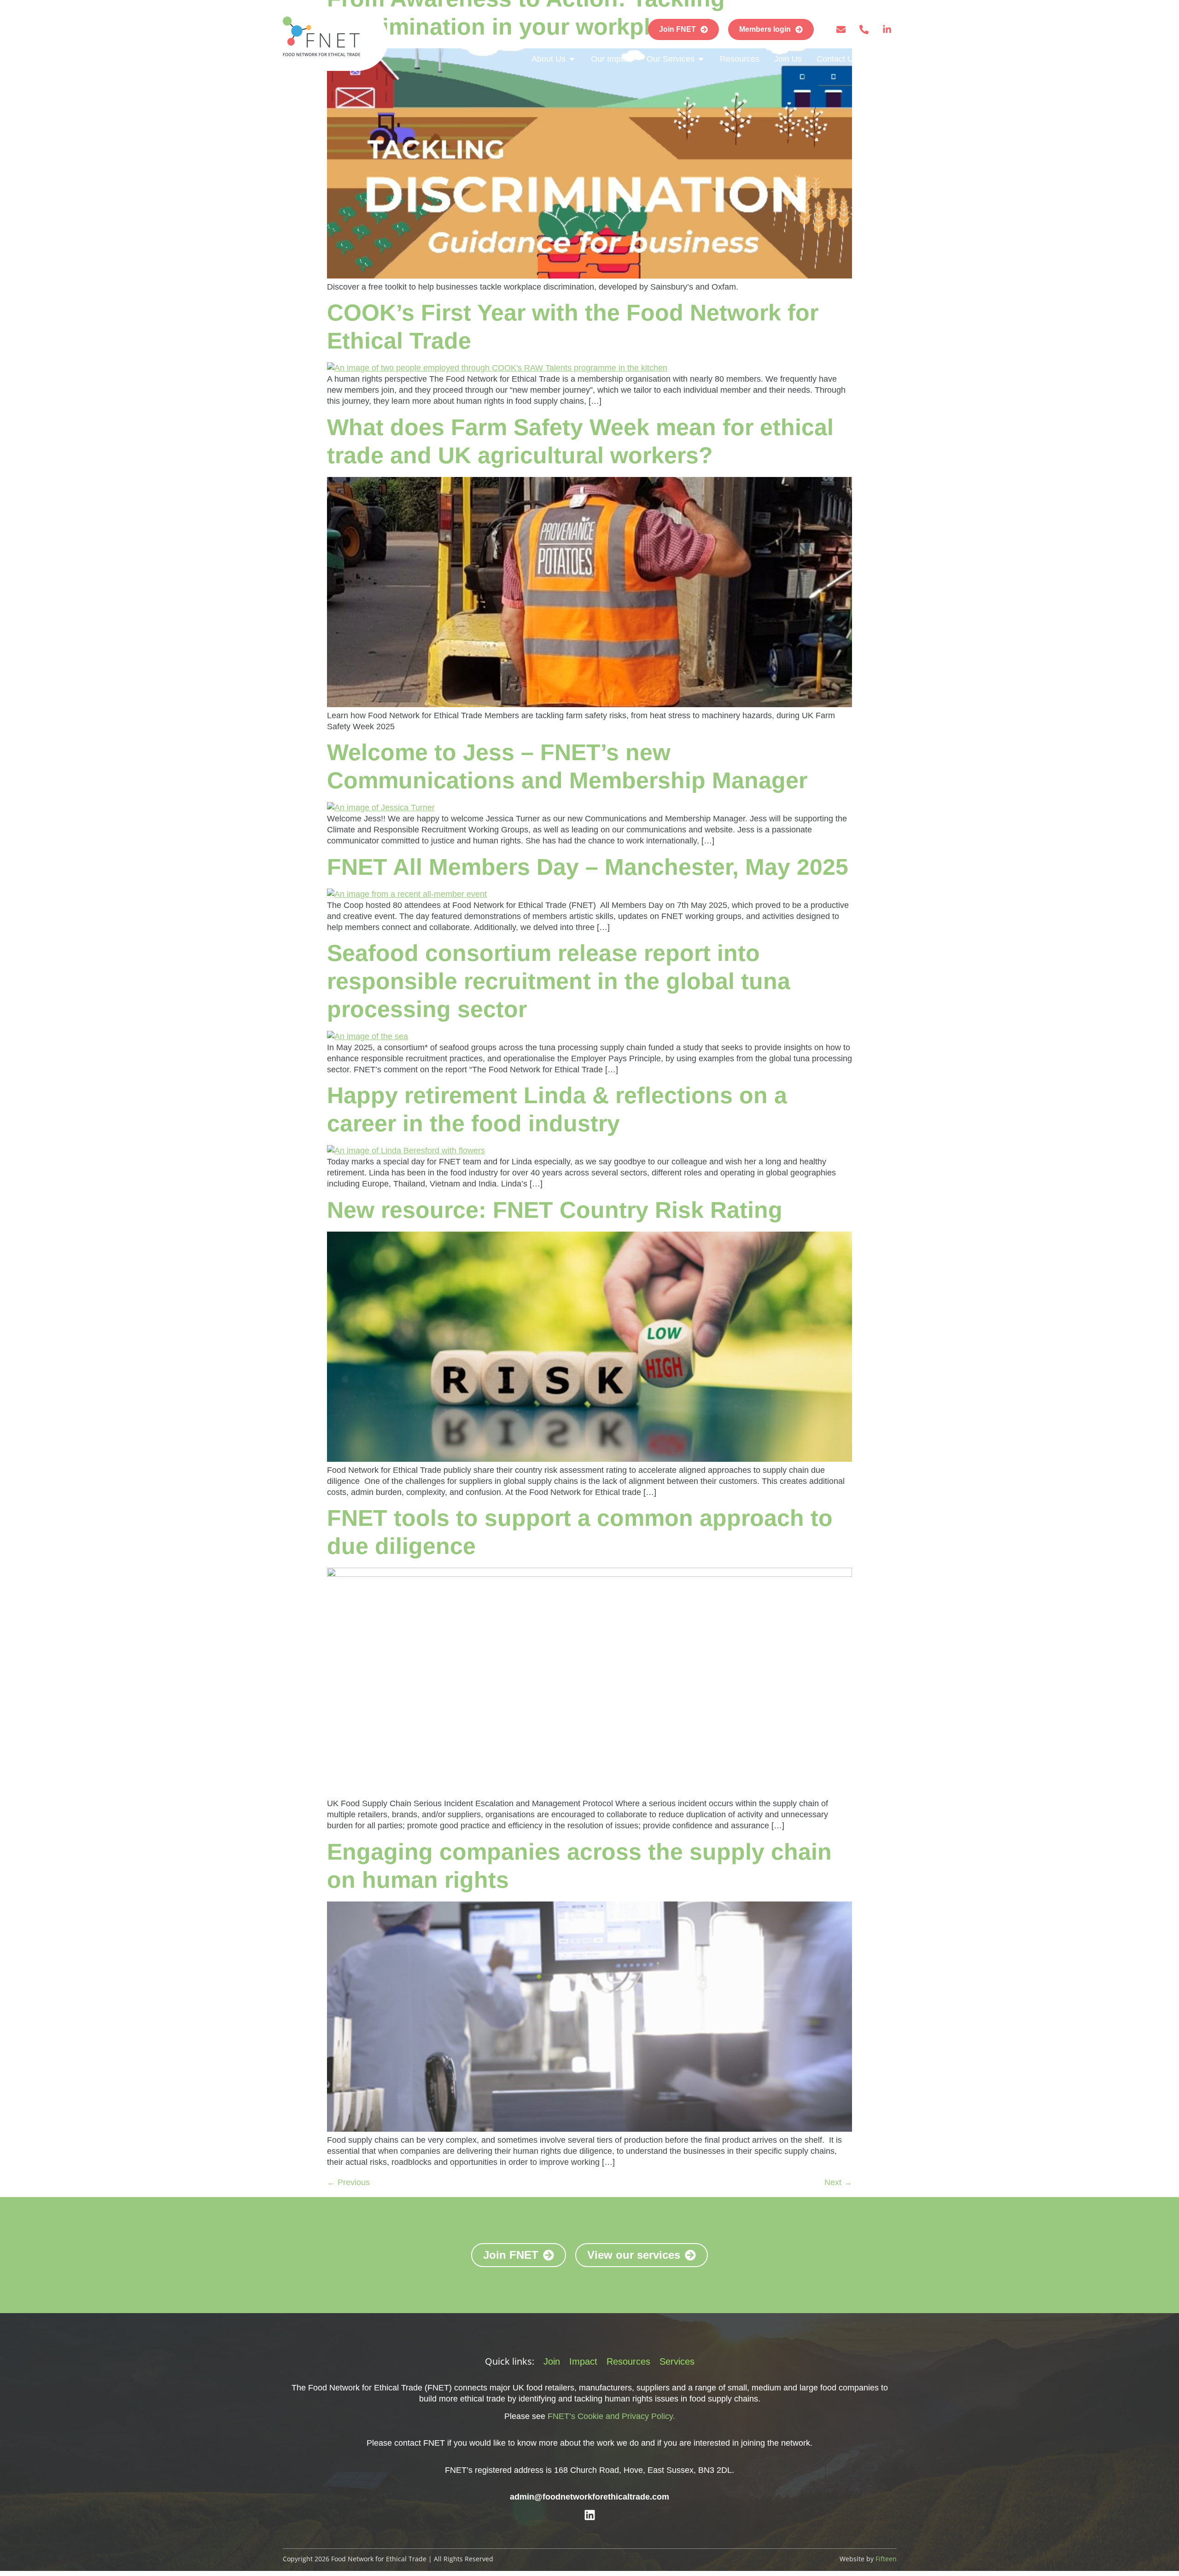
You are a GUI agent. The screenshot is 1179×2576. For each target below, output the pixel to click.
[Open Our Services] (701, 59)
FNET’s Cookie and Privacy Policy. (611, 2416)
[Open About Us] (572, 59)
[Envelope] (841, 29)
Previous (348, 2182)
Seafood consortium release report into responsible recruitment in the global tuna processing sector (559, 981)
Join (552, 2361)
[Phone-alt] (864, 29)
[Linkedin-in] (887, 29)
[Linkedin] (590, 2515)
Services (677, 2361)
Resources (628, 2361)
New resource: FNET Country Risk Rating (555, 1210)
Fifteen (886, 2559)
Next (838, 2182)
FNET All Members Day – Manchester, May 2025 (588, 867)
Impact (583, 2361)
